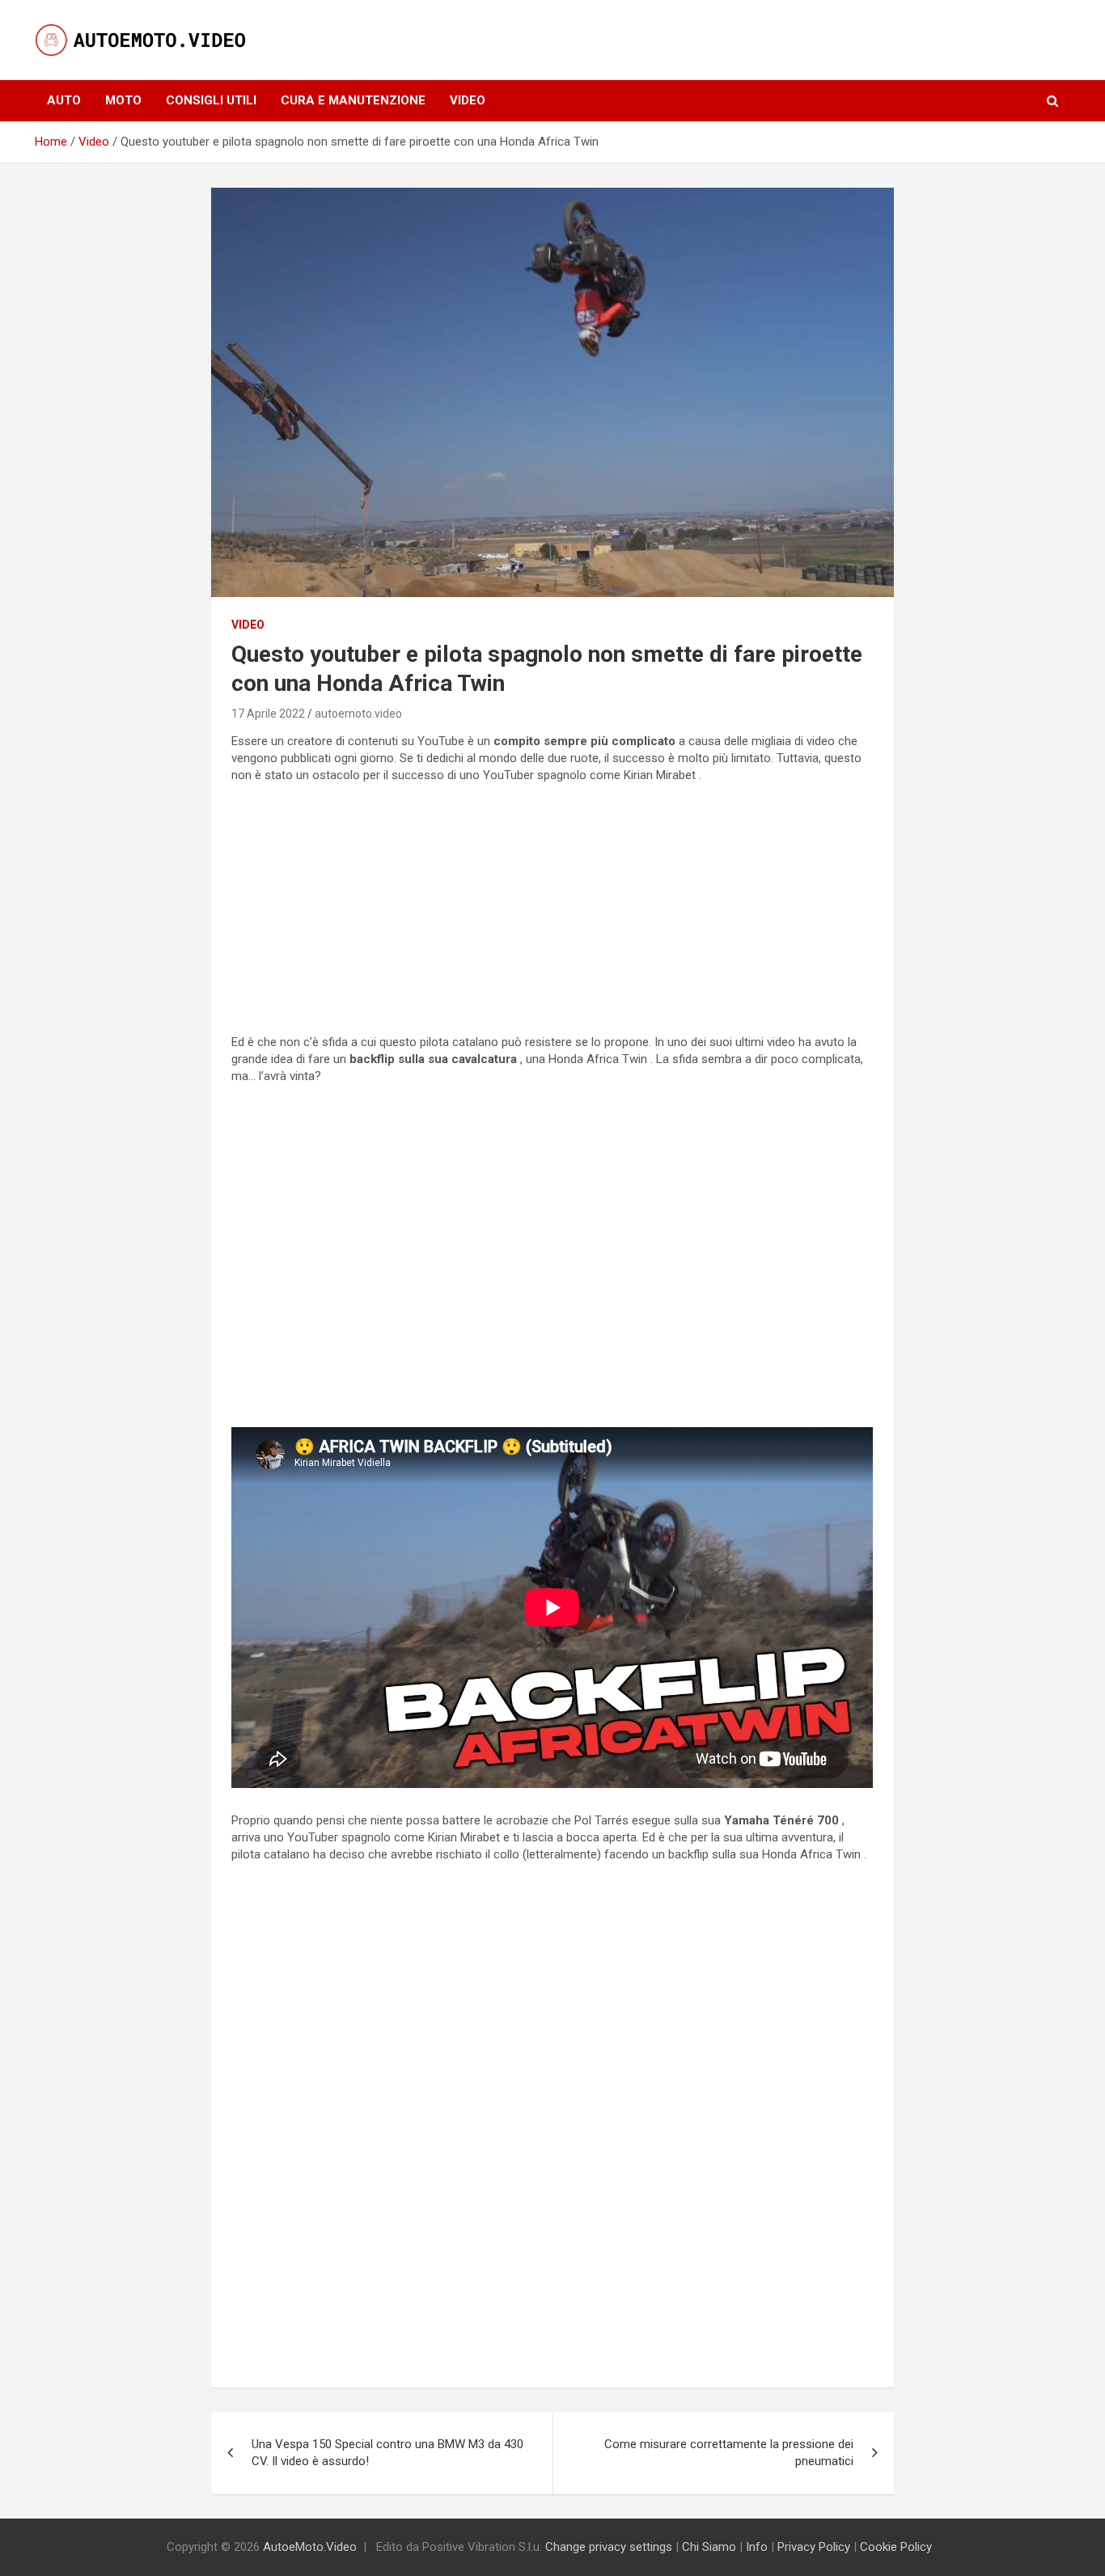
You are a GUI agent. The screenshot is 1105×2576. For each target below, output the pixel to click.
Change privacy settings (609, 2547)
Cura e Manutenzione (353, 100)
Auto (64, 100)
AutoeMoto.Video (310, 2547)
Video (468, 100)
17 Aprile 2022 (268, 714)
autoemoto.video (358, 714)
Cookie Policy (896, 2547)
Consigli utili (211, 100)
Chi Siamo (709, 2547)
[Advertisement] (552, 909)
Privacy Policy (814, 2547)
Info (757, 2547)
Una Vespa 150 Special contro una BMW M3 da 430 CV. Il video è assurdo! (387, 2453)
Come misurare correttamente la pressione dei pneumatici (729, 2453)
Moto (123, 100)
